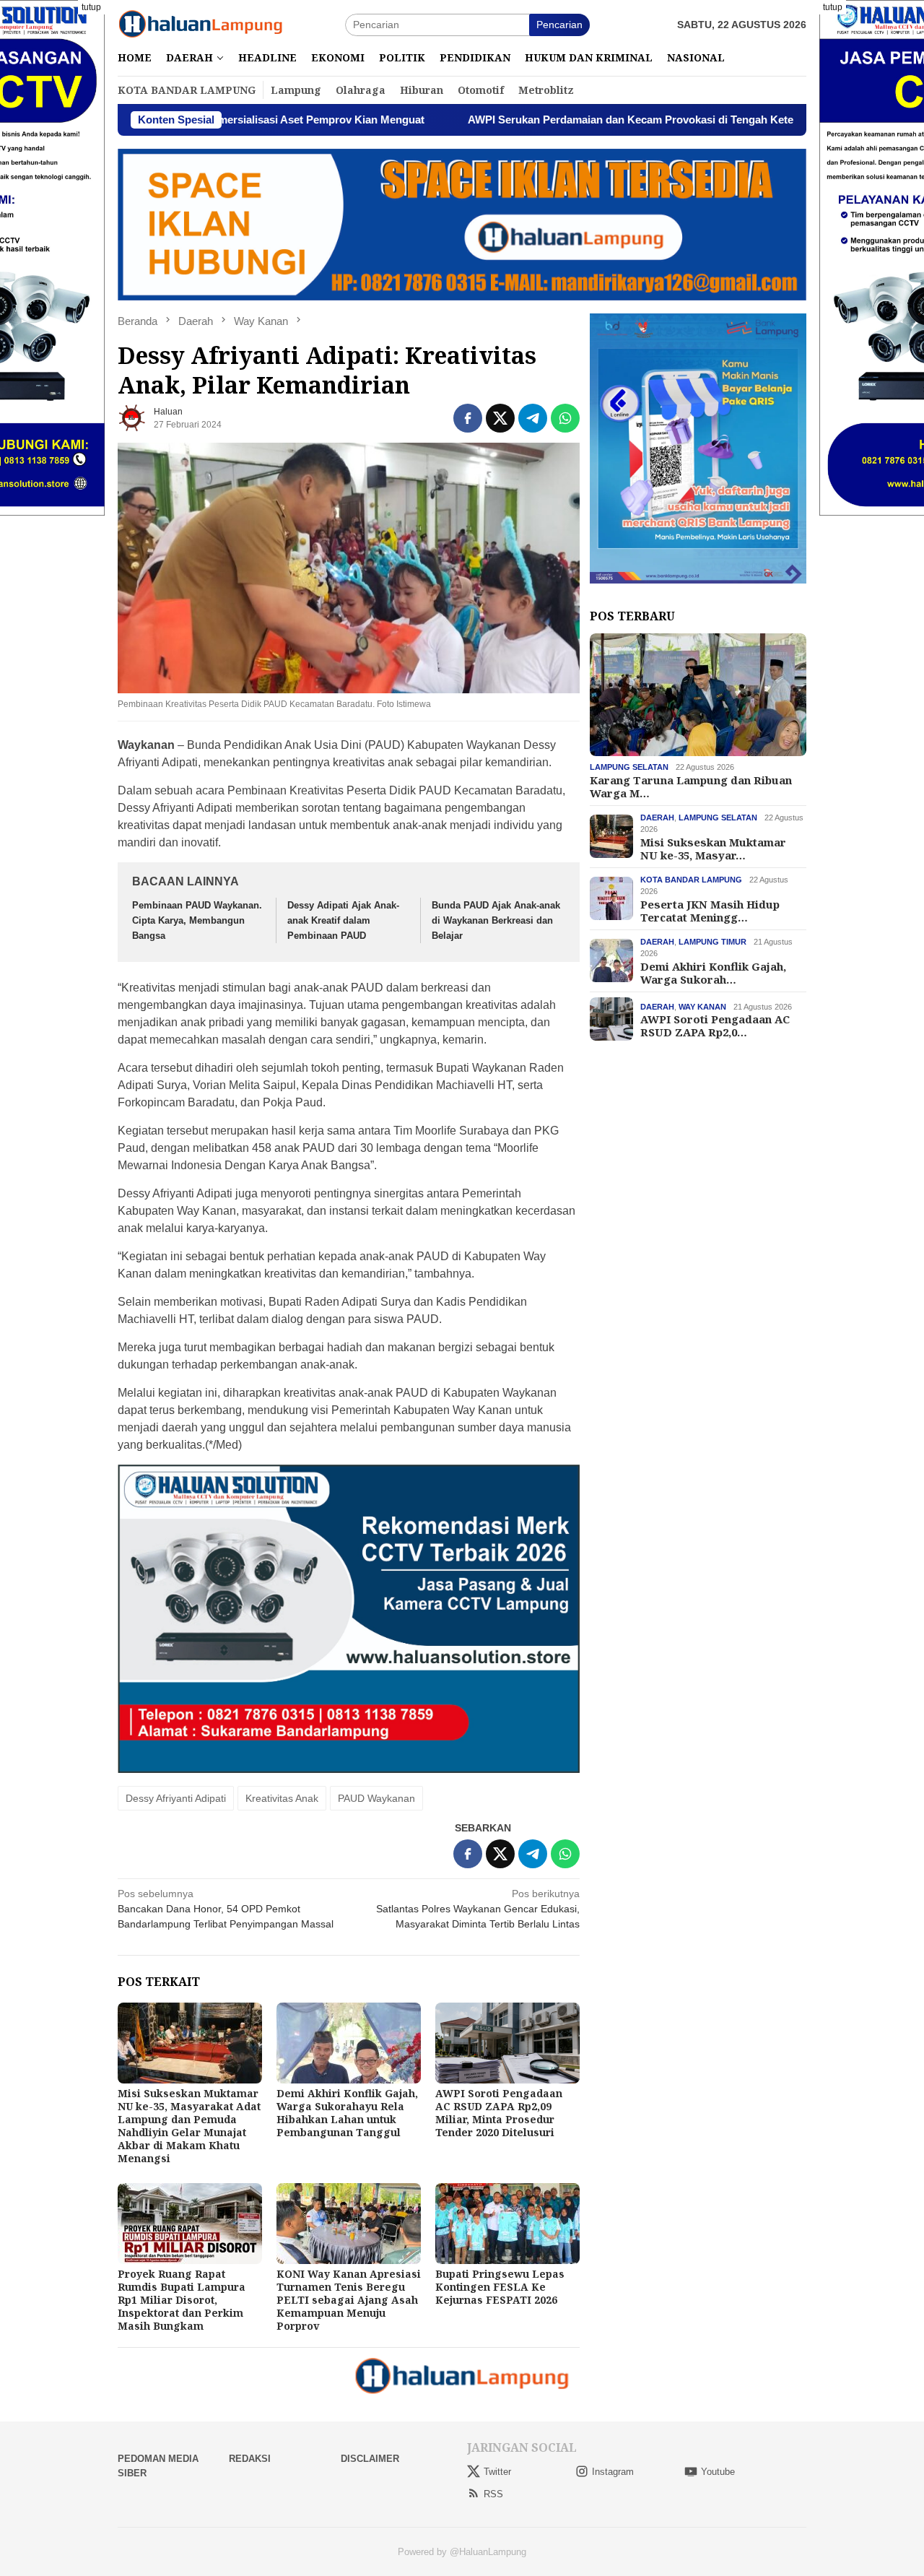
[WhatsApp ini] (565, 418)
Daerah (657, 817)
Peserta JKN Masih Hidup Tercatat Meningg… (710, 910)
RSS (493, 2494)
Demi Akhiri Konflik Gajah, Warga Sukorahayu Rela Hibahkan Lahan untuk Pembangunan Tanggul (347, 2113)
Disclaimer (370, 2459)
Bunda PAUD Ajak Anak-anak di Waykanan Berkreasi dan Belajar (496, 920)
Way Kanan (702, 1006)
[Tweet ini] (500, 418)
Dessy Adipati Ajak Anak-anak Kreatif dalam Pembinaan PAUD (343, 920)
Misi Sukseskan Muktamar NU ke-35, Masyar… (713, 848)
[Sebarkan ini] (468, 418)
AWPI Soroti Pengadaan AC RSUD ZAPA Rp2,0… (715, 1025)
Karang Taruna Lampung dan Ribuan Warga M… (691, 786)
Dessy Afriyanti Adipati (176, 1798)
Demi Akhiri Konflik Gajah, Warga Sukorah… (713, 972)
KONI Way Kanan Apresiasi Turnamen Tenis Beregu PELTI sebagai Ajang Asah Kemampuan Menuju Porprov (349, 2300)
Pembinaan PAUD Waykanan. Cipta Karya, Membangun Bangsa (197, 920)
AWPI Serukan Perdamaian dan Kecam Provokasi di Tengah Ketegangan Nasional (559, 120)
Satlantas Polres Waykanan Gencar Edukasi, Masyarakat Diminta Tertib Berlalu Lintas (478, 1909)
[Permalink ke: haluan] (132, 417)
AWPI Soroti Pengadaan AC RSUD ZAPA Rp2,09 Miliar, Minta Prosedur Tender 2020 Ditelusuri (499, 2113)
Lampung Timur (712, 941)
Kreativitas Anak (282, 1798)
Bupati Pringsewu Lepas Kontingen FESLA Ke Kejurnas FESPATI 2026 (500, 2287)
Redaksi (250, 2459)
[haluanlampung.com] (201, 24)
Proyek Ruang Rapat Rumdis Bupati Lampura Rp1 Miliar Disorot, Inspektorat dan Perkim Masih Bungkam (182, 2300)
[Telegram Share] (533, 418)
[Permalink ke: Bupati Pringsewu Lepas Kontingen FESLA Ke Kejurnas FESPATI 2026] (507, 2224)
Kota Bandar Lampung (691, 879)
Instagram (613, 2472)
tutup (91, 7)
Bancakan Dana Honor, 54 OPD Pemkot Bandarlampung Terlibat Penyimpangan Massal (226, 1909)
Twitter (497, 2472)
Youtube (718, 2472)
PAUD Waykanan (376, 1798)
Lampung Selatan (629, 767)
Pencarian (559, 25)
